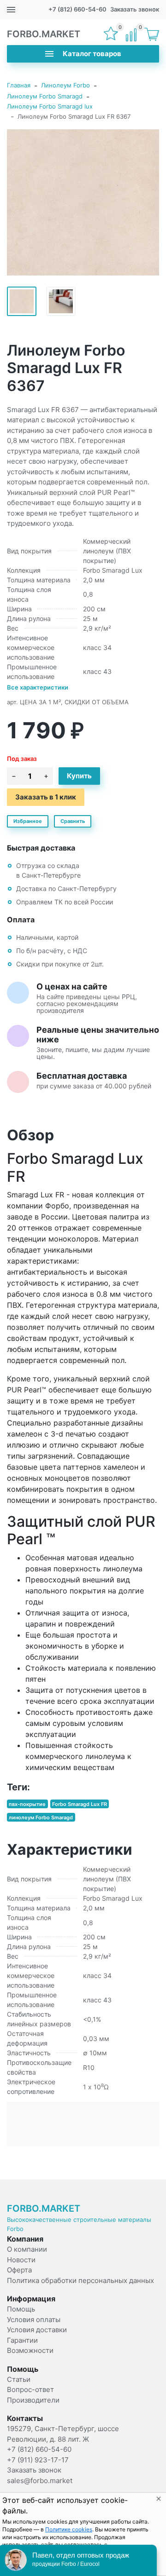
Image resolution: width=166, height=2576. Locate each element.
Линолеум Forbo (65, 85)
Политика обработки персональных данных (80, 2280)
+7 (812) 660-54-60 (77, 9)
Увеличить (83, 202)
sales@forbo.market (40, 2481)
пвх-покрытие (27, 1804)
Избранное (28, 821)
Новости (21, 2260)
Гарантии (22, 2340)
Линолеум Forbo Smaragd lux (50, 106)
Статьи (19, 2379)
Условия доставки (37, 2330)
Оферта (19, 2270)
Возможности (30, 2350)
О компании (27, 2249)
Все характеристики (38, 687)
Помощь (21, 2309)
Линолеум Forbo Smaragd (45, 96)
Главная (19, 85)
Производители (33, 2400)
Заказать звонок (135, 9)
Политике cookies (69, 2529)
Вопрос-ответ (30, 2389)
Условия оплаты (34, 2320)
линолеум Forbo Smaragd (41, 1817)
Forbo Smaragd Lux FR (80, 1804)
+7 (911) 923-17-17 (38, 2460)
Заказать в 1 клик (46, 797)
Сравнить (73, 821)
